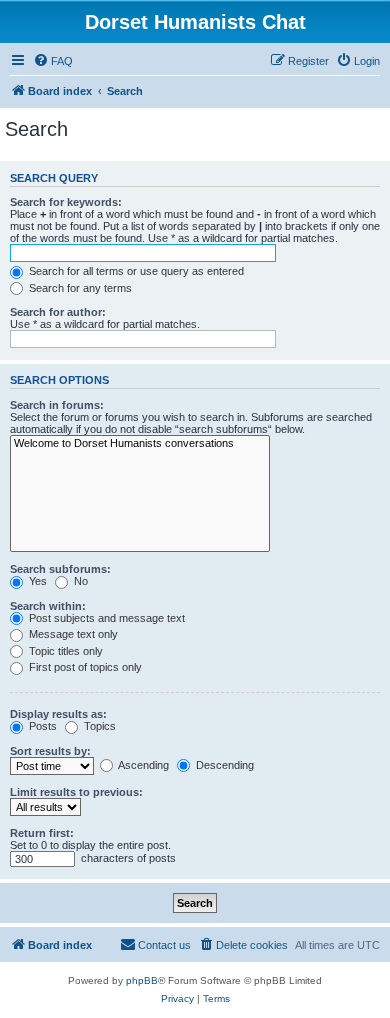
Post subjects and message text (105, 618)
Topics (98, 726)
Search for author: (58, 312)
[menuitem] (53, 61)
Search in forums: (57, 405)
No (79, 581)
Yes (36, 581)
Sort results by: (50, 751)
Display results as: (58, 714)
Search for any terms (79, 288)
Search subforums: (60, 569)
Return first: (42, 833)
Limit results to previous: (76, 792)
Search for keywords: (66, 202)
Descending (223, 765)
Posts (41, 726)
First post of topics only (84, 667)
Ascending (142, 765)
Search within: (48, 606)
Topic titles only (64, 651)
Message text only (72, 634)
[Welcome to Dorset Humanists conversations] (140, 444)
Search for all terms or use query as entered (135, 271)
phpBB (142, 980)
